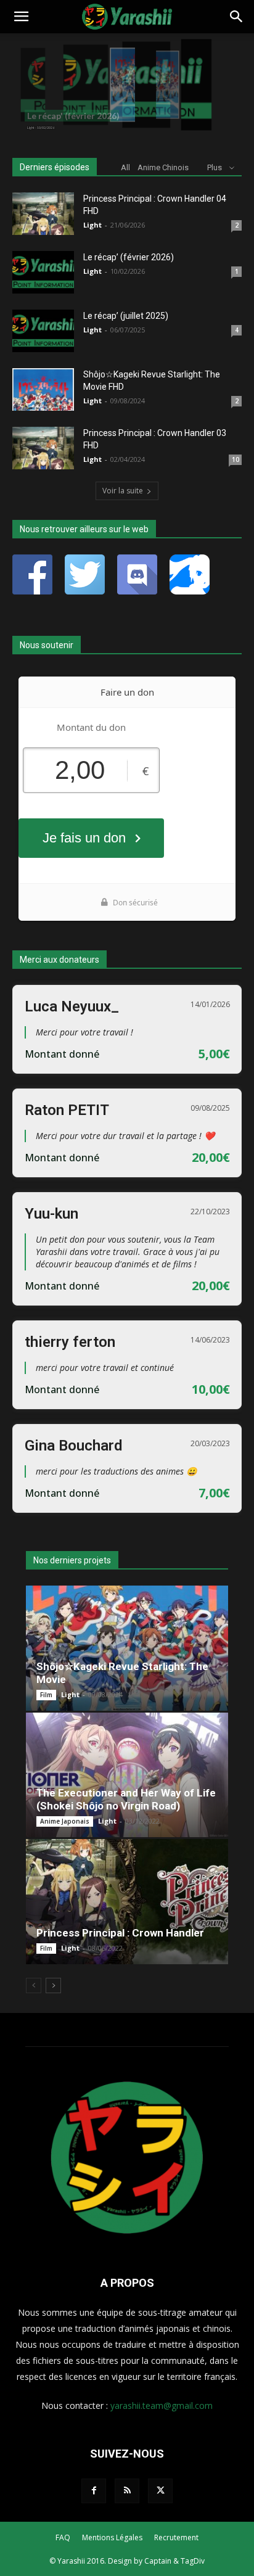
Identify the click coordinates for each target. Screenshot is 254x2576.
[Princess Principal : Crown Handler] (127, 1902)
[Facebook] (94, 2491)
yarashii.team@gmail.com (162, 2405)
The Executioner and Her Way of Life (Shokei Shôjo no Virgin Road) (126, 1799)
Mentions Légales (112, 2537)
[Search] (237, 17)
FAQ (63, 2537)
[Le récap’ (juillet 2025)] (43, 331)
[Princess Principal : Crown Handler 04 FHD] (43, 214)
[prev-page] (34, 1985)
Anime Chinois (163, 167)
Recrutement (176, 2537)
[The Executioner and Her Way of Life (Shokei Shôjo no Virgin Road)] (127, 1775)
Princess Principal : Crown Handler (120, 1933)
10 (236, 459)
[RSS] (127, 2491)
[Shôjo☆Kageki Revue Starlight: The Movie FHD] (43, 389)
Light (92, 225)
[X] (160, 2491)
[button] (21, 17)
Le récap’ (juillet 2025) (126, 316)
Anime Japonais (65, 1821)
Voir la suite (123, 491)
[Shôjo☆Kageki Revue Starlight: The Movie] (127, 1648)
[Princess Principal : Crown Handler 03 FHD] (43, 448)
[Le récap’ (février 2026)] (43, 272)
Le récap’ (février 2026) (129, 257)
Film (46, 1695)
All (125, 167)
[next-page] (53, 1985)
